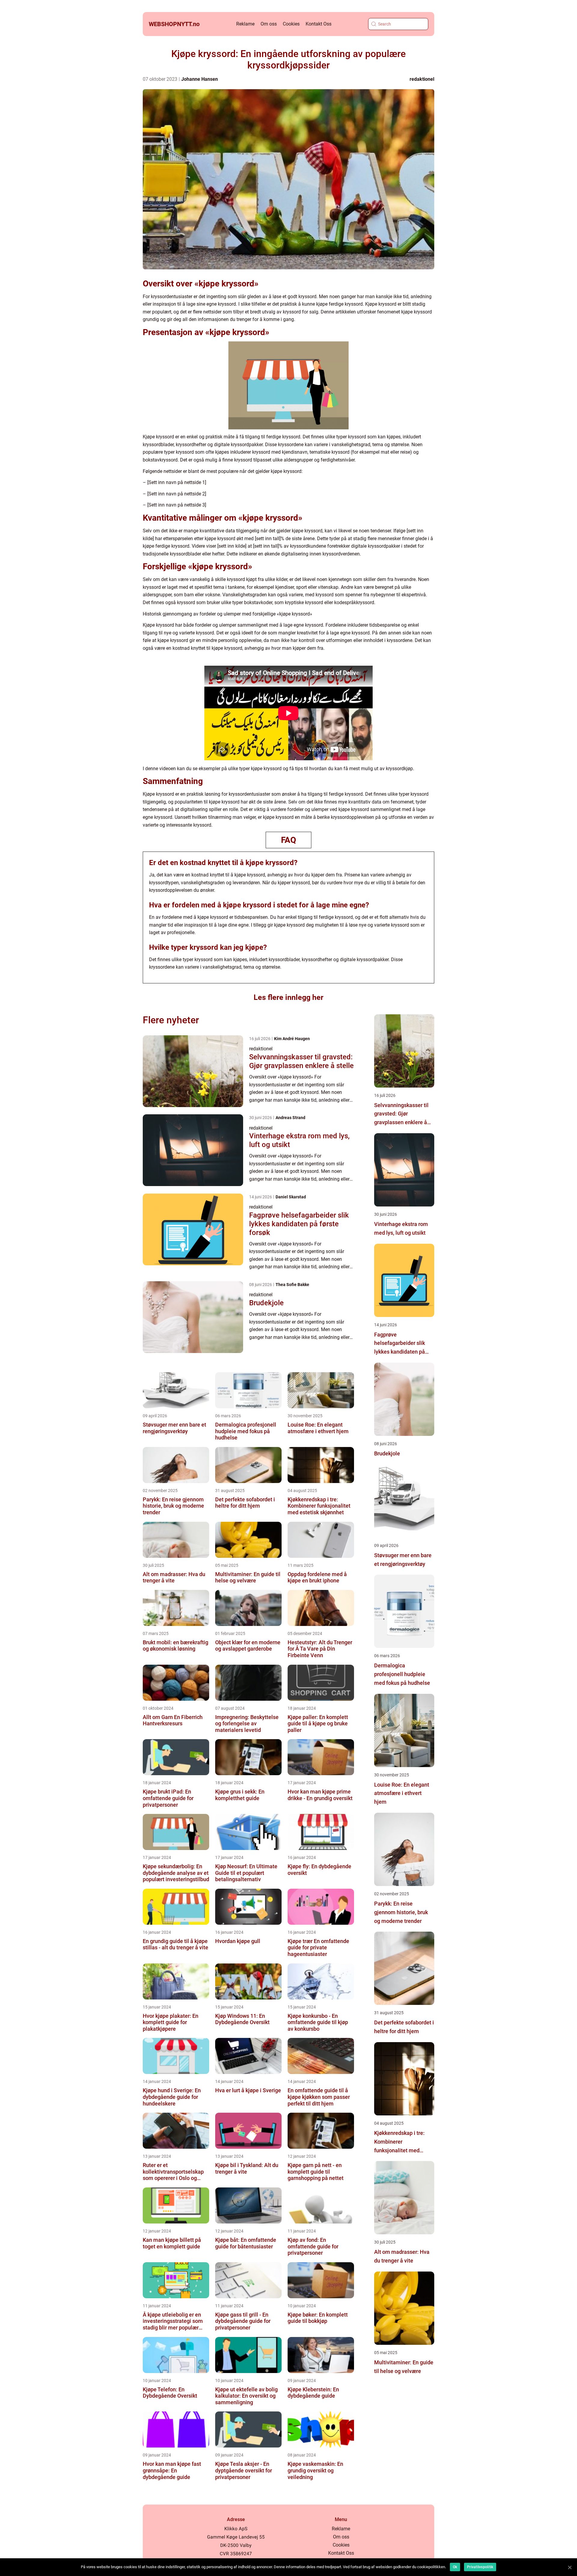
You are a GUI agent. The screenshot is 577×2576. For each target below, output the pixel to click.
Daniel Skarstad (291, 1197)
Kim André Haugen (292, 1039)
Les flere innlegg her (288, 997)
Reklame (245, 24)
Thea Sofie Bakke (292, 1285)
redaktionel (422, 79)
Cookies (291, 24)
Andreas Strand (290, 1118)
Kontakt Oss (319, 24)
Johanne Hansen (200, 79)
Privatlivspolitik (480, 2567)
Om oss (269, 24)
